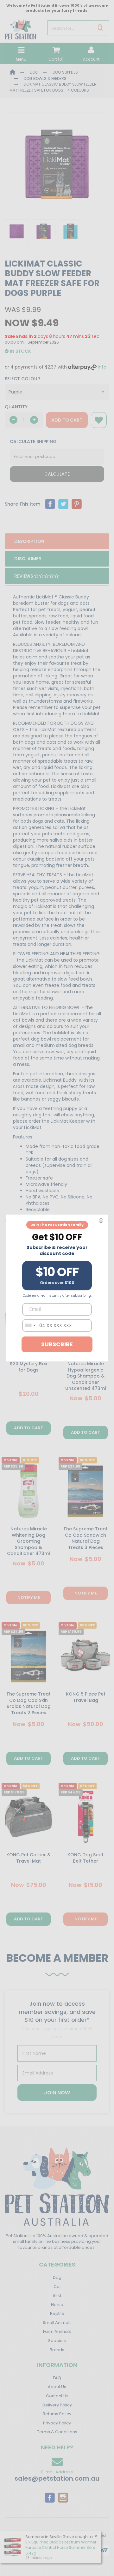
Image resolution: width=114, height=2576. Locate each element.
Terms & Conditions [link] (57, 2432)
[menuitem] (50, 504)
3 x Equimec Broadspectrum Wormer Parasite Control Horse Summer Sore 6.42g (61, 2547)
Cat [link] (57, 2287)
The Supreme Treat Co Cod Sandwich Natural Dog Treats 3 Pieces (85, 1538)
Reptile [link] (57, 2313)
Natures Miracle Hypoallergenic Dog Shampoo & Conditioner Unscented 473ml (86, 1376)
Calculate (57, 474)
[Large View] (17, 231)
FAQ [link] (57, 2378)
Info (102, 367)
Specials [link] (57, 2341)
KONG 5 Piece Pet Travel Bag (86, 1697)
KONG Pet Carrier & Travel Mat (28, 1858)
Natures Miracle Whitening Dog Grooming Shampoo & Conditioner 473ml (28, 1541)
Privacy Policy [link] (57, 2423)
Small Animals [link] (57, 2323)
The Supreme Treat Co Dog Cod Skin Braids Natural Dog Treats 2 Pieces (28, 1703)
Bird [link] (57, 2295)
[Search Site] (100, 28)
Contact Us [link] (57, 2396)
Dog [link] (57, 2277)
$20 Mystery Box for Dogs (28, 1367)
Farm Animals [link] (57, 2331)
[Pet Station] (21, 27)
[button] (99, 420)
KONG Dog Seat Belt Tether (85, 1858)
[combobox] (30, 1325)
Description (29, 541)
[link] (50, 2497)
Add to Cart (67, 420)
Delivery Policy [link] (57, 2405)
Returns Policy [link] (57, 2414)
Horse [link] (57, 2305)
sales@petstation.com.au (57, 2478)
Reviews (24, 576)
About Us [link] (57, 2387)
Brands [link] (57, 2350)
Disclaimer (28, 559)
